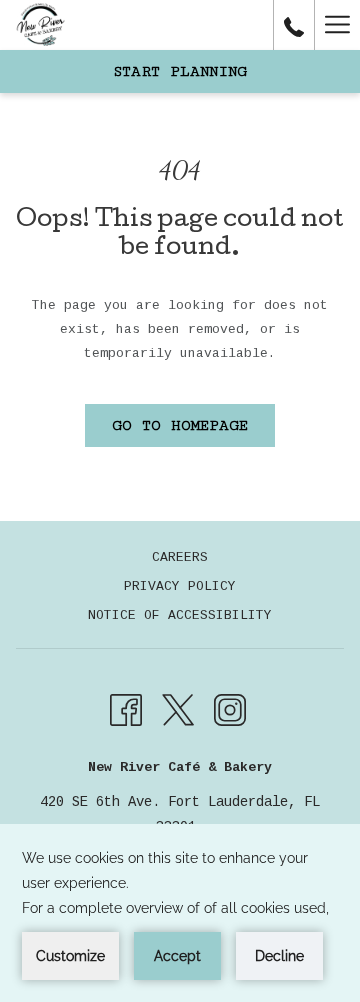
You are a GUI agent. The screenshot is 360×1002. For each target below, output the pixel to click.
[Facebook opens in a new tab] (126, 710)
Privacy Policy (180, 586)
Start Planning (180, 71)
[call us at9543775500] (294, 25)
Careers (180, 557)
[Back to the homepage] (40, 25)
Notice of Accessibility (180, 615)
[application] (180, 913)
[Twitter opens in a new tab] (178, 710)
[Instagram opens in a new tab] (230, 710)
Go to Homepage (180, 425)
